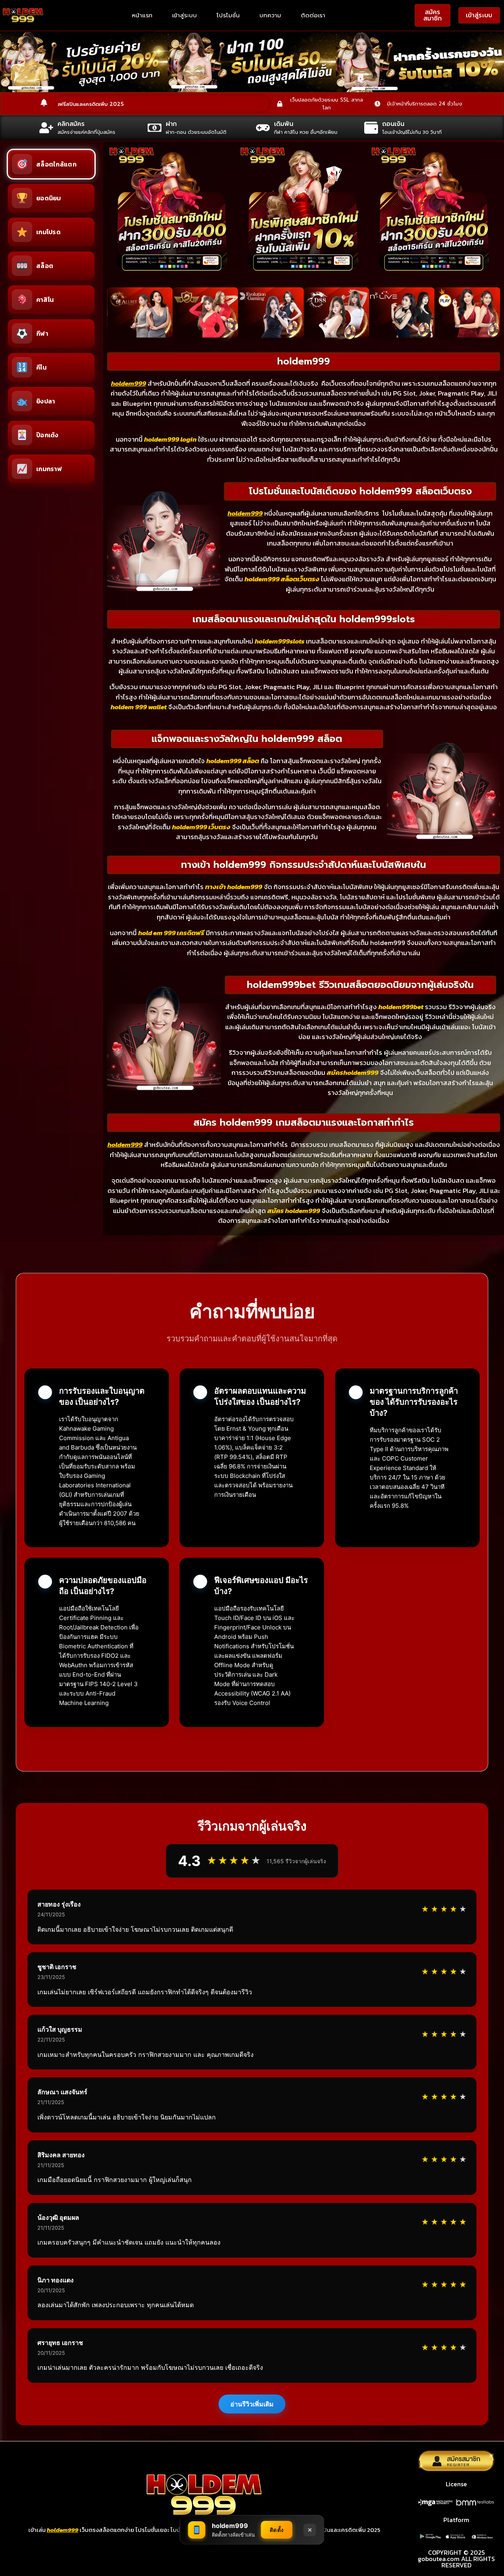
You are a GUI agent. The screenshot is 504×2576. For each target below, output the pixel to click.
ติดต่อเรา (313, 15)
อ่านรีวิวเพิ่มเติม (252, 2404)
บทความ (270, 15)
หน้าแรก (142, 15)
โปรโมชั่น (228, 15)
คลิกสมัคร (71, 124)
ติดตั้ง (277, 2530)
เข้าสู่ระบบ (184, 15)
